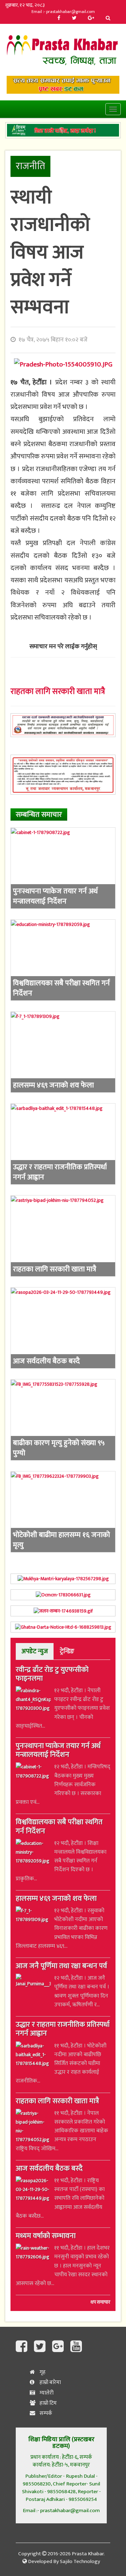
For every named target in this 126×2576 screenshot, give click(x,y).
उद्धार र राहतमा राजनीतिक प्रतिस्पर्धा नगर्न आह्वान (63, 2030)
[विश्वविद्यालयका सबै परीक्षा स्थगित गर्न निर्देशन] (63, 960)
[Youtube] (76, 2347)
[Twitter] (74, 18)
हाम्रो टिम (48, 2403)
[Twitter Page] (41, 2347)
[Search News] (108, 18)
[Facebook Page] (23, 2347)
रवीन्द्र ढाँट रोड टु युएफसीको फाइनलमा (52, 1675)
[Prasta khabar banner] (63, 85)
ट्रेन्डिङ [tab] (67, 1651)
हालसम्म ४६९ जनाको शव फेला (56, 1899)
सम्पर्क (45, 2413)
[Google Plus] (91, 18)
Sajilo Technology (80, 2561)
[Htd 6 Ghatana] (63, 1627)
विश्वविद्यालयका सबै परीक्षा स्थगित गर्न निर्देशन (59, 1827)
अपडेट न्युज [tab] (35, 1651)
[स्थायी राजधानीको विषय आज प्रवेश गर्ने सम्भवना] (63, 365)
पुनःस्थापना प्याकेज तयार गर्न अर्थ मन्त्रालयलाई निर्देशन (58, 1751)
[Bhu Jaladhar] (63, 774)
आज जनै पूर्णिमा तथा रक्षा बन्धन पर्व (61, 1967)
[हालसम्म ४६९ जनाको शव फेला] (63, 1052)
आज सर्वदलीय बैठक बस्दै (49, 2169)
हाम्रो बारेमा (50, 2382)
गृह (42, 2372)
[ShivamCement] (63, 130)
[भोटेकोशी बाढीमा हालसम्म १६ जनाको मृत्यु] (63, 1512)
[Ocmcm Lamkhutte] (63, 1595)
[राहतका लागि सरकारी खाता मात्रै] (63, 1236)
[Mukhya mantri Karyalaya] (63, 1579)
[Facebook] (59, 18)
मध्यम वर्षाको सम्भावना (46, 2237)
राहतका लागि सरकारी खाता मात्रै (58, 691)
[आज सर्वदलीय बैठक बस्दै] (63, 1328)
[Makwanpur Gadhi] (63, 725)
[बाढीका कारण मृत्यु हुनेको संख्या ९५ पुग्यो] (63, 1420)
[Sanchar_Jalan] (63, 1611)
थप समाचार (100, 2302)
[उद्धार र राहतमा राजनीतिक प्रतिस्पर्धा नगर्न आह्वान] (63, 1144)
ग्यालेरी (46, 2393)
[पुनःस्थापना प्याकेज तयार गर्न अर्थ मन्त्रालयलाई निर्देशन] (63, 868)
